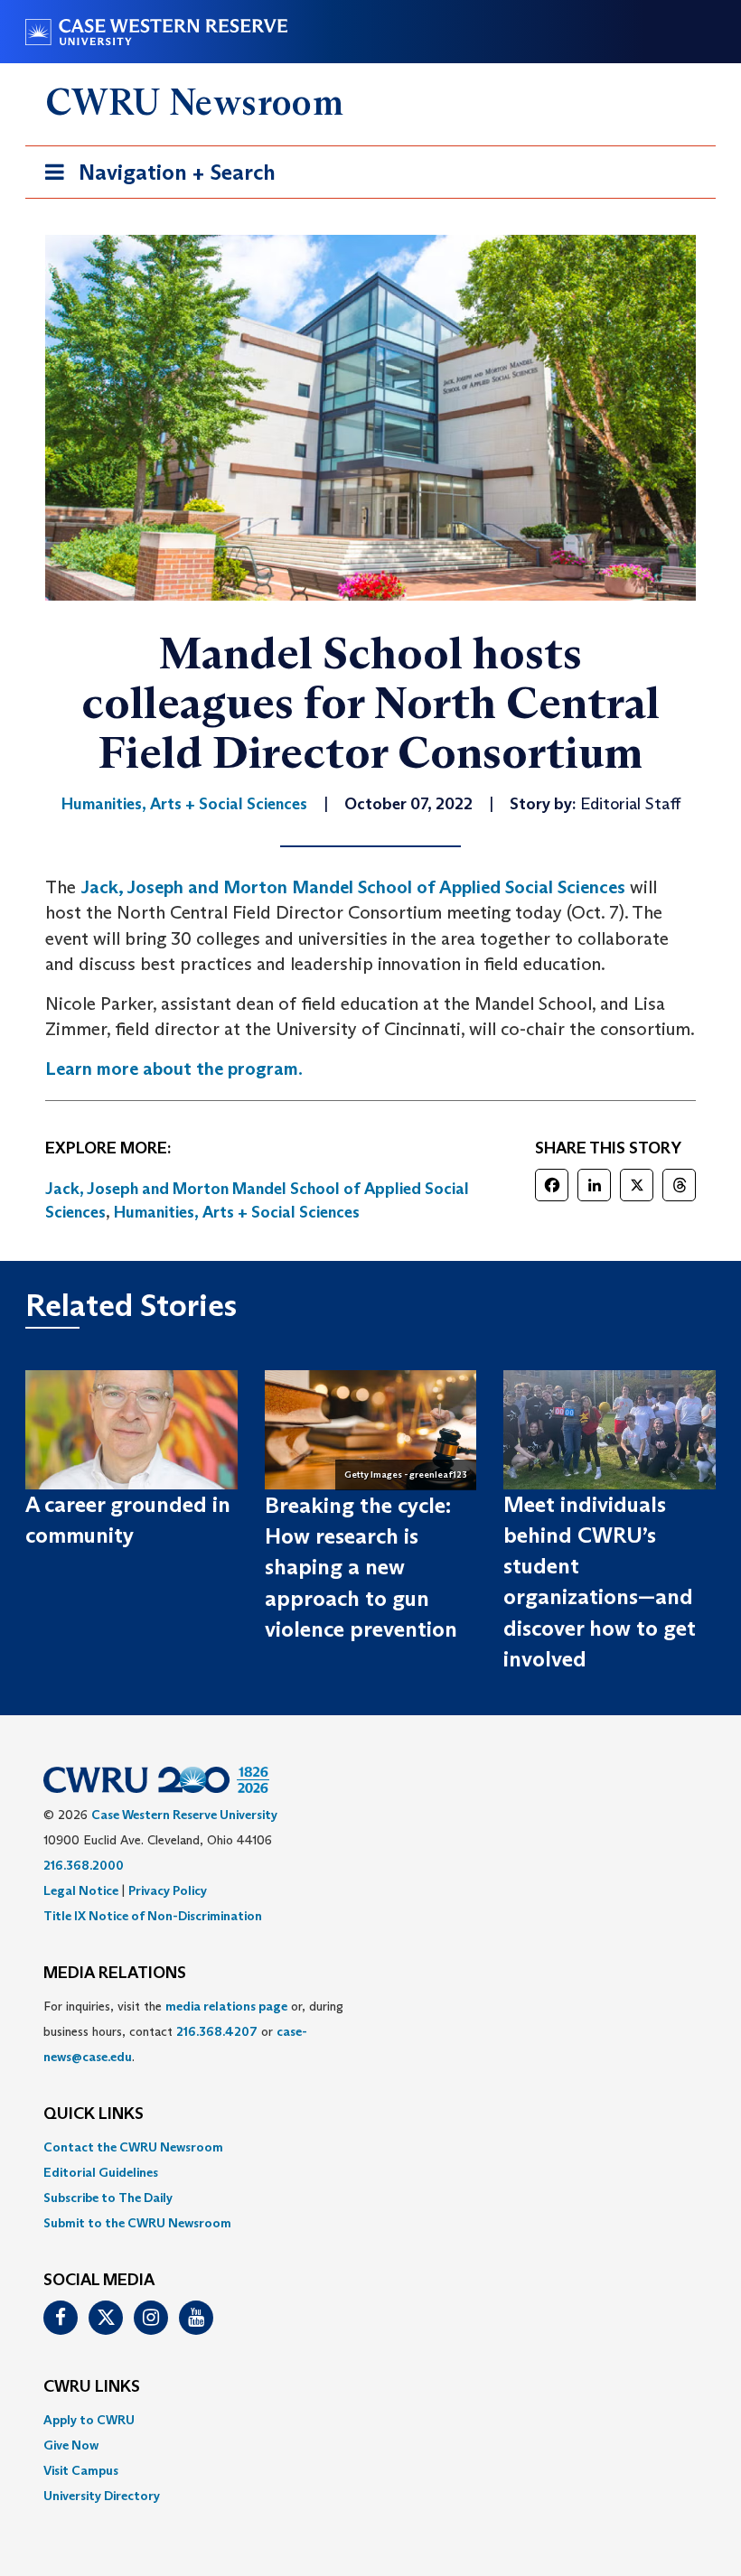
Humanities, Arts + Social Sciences (237, 1212)
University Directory (102, 2496)
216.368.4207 (217, 2031)
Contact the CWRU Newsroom (133, 2147)
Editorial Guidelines (101, 2172)
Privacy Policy (168, 1890)
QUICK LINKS (94, 2114)
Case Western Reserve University (184, 1815)
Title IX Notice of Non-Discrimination (153, 1916)
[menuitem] (370, 2147)
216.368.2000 (84, 1865)
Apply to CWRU (89, 2420)
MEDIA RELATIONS (115, 1974)
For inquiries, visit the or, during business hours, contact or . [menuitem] (193, 2031)
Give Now (71, 2445)
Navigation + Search (155, 178)
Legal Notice (81, 1890)
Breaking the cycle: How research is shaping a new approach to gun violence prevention (361, 1567)
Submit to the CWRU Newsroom (137, 2223)
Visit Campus (81, 2470)
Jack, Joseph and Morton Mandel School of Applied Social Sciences (353, 887)
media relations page (226, 2006)
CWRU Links (92, 2387)
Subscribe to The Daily (108, 2198)
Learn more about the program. (174, 1069)
